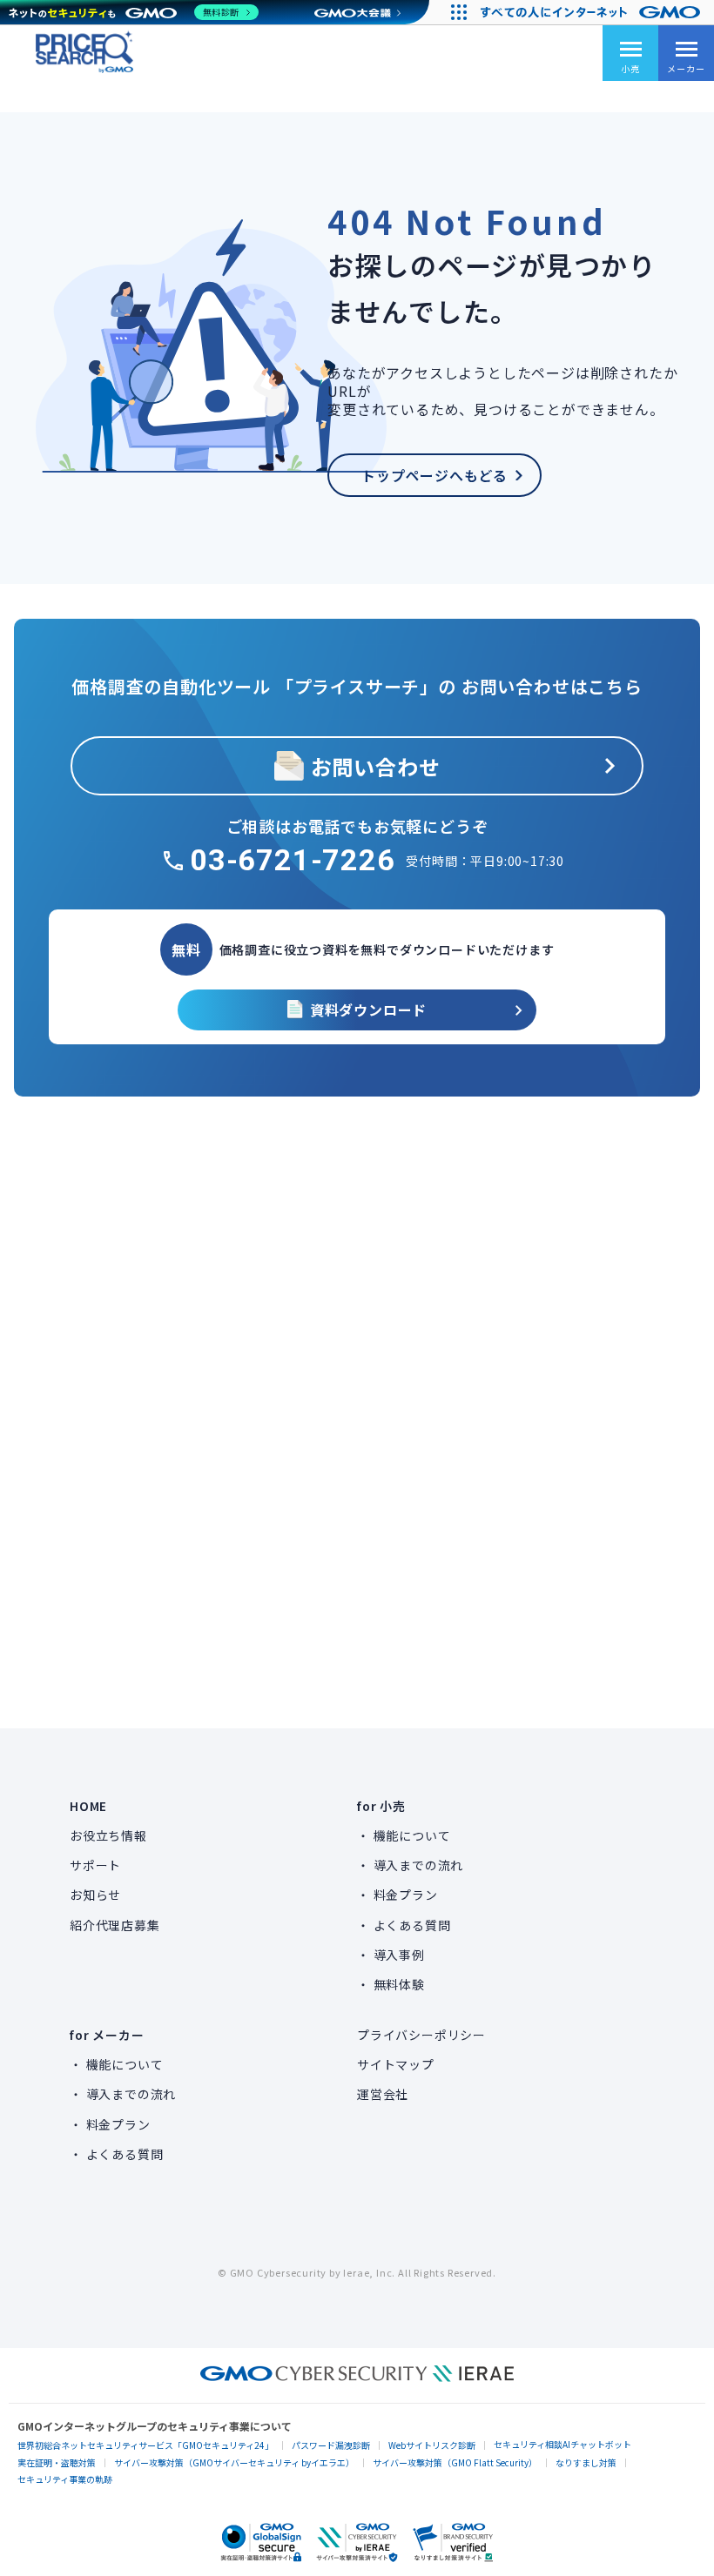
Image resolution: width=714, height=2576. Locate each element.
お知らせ (95, 1895)
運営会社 (383, 2094)
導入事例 (399, 1955)
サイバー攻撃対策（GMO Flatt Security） (455, 2462)
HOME (88, 1806)
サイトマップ (396, 2064)
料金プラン (406, 1895)
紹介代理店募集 (115, 1925)
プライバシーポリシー (421, 2035)
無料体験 (399, 1984)
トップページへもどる (434, 475)
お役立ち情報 (108, 1835)
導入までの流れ (419, 1865)
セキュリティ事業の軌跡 (65, 2479)
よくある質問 (412, 1925)
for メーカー (107, 2035)
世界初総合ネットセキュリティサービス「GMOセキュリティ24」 (145, 2445)
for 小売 (381, 1806)
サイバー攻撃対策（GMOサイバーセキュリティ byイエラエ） (234, 2462)
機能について (412, 1835)
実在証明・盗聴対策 (57, 2462)
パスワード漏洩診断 (331, 2445)
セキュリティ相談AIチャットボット (562, 2444)
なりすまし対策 (586, 2462)
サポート (95, 1865)
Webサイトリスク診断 (432, 2445)
